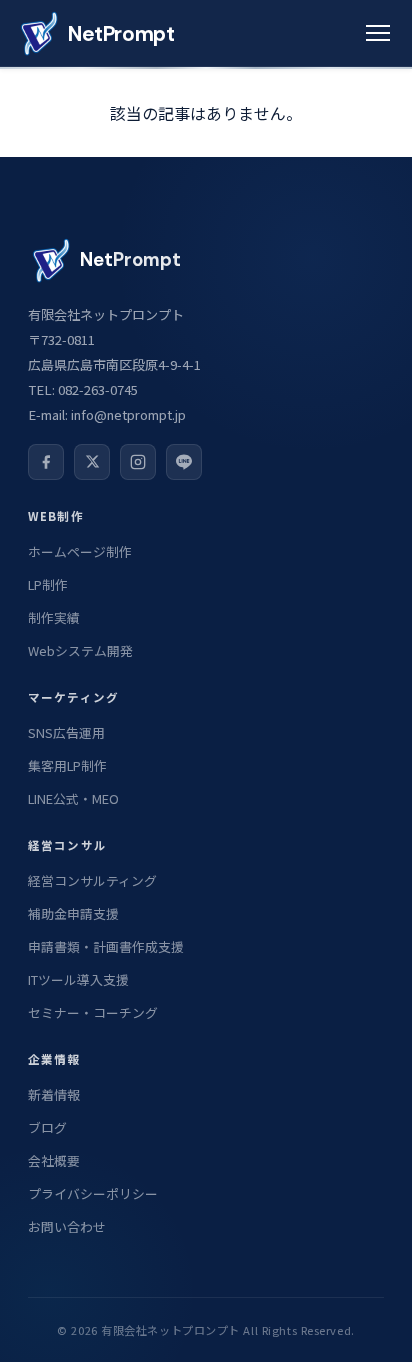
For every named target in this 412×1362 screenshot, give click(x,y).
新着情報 (54, 1094)
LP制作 (48, 584)
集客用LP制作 (67, 765)
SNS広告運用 (66, 732)
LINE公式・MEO (73, 798)
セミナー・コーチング (93, 1012)
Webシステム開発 (80, 650)
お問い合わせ (67, 1226)
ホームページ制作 (80, 551)
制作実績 (54, 617)
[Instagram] (138, 462)
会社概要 (54, 1160)
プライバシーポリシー (93, 1193)
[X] (92, 462)
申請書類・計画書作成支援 (106, 946)
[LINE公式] (184, 462)
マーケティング (73, 697)
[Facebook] (46, 462)
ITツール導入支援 (78, 979)
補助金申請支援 (73, 913)
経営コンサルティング (92, 880)
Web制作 (56, 516)
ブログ (47, 1127)
